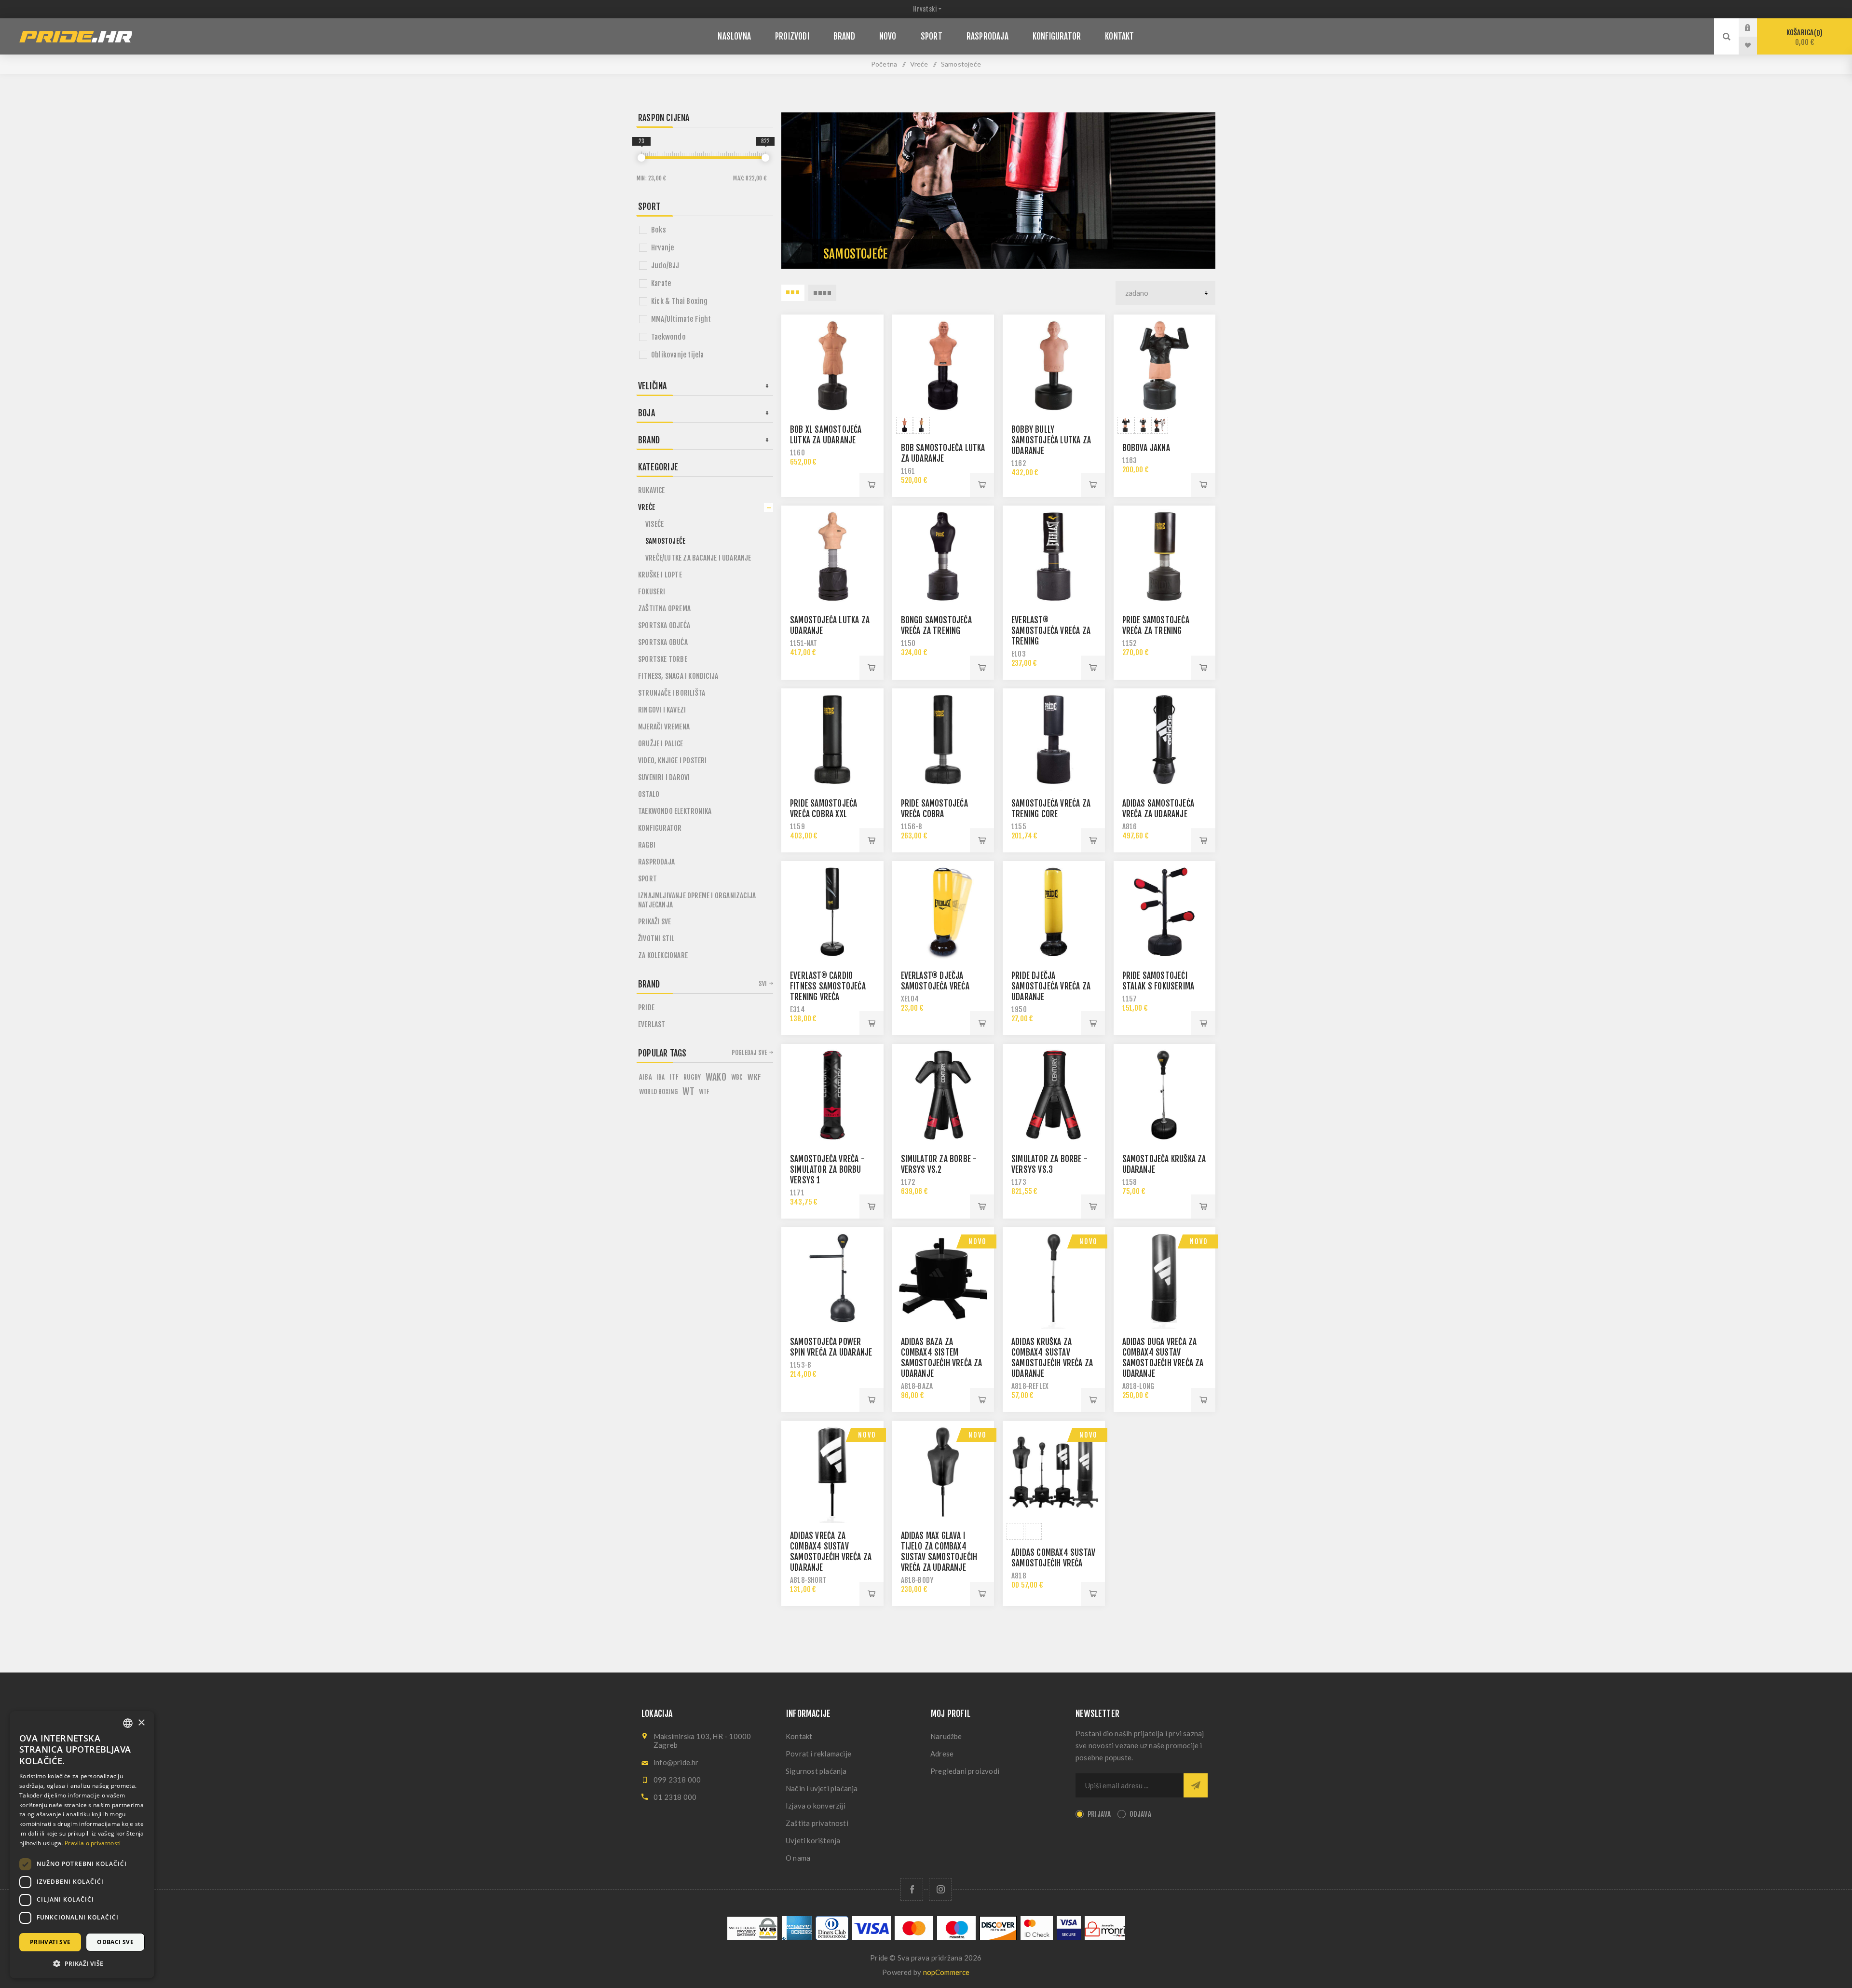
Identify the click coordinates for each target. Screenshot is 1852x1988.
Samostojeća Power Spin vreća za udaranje (831, 1347)
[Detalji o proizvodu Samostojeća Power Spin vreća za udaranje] (832, 1278)
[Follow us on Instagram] (940, 1889)
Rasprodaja (656, 862)
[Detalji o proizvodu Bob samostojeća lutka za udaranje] (943, 366)
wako (716, 1077)
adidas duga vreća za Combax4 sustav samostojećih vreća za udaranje (1163, 1358)
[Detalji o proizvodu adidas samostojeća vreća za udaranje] (1165, 740)
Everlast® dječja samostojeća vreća (935, 981)
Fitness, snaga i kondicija (678, 676)
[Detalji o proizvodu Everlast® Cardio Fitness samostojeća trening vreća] (832, 912)
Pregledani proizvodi (965, 1771)
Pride (646, 1008)
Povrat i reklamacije (818, 1754)
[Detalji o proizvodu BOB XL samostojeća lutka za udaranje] (832, 366)
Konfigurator (660, 828)
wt (688, 1092)
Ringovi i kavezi (662, 710)
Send (1196, 1785)
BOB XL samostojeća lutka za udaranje (826, 435)
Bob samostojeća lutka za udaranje (943, 453)
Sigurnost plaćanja (816, 1771)
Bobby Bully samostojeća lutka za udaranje (1051, 440)
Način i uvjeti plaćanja (822, 1788)
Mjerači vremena (664, 727)
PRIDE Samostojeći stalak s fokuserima (1158, 981)
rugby (692, 1077)
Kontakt (799, 1736)
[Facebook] (912, 1889)
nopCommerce (946, 1972)
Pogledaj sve (749, 1053)
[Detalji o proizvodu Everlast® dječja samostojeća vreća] (943, 912)
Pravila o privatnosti (93, 1843)
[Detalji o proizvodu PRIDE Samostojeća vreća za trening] (1165, 557)
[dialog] (82, 1845)
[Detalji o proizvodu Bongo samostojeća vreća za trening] (943, 557)
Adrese (942, 1754)
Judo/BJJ (665, 266)
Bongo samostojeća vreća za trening (936, 625)
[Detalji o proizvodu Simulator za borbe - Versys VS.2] (943, 1095)
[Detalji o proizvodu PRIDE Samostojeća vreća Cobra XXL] (832, 740)
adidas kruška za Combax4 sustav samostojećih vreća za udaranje (1052, 1358)
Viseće (654, 524)
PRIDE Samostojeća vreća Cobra (934, 809)
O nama (798, 1858)
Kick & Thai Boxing (680, 301)
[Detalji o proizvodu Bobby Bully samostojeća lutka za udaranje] (1054, 366)
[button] (82, 1963)
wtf (704, 1092)
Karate (661, 283)
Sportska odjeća (664, 625)
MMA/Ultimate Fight (681, 319)
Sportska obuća (663, 642)
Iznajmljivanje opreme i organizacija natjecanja (697, 900)
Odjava (1140, 1814)
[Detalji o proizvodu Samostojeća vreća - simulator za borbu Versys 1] (832, 1095)
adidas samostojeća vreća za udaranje (1158, 809)
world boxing (658, 1091)
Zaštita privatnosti (817, 1823)
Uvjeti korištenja (813, 1840)
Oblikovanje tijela (678, 355)
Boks (659, 230)
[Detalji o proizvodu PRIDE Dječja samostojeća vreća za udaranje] (1054, 912)
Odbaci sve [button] (115, 1942)
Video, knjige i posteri (673, 761)
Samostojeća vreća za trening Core (1051, 809)
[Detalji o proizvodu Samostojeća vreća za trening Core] (1054, 740)
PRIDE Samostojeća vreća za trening (1156, 625)
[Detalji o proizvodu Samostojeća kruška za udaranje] (1165, 1095)
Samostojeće (665, 541)
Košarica (1803, 37)
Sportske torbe (663, 659)
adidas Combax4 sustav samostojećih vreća (1053, 1558)
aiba (646, 1077)
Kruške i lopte (660, 575)
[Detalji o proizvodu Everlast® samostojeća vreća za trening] (1054, 557)
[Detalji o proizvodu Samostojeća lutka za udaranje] (832, 557)
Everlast (652, 1024)
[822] (765, 158)
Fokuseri (652, 592)
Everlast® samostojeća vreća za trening (1051, 631)
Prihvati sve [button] (50, 1942)
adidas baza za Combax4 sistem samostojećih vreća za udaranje (942, 1358)
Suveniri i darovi (664, 777)
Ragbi (647, 845)
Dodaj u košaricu (872, 485)
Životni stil (656, 939)
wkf (754, 1077)
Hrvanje (662, 248)
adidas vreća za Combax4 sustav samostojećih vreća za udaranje (831, 1552)
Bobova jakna (1146, 448)
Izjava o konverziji (816, 1806)
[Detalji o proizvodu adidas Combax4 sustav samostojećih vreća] (1054, 1472)
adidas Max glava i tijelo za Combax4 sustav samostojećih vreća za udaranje (939, 1552)
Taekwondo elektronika (675, 811)
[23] (641, 158)
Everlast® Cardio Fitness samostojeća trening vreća (828, 986)
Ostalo (649, 794)
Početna (884, 64)
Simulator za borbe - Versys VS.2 (939, 1164)
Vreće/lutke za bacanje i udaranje (698, 558)
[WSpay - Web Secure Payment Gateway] (752, 1938)
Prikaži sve (654, 922)
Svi (763, 984)
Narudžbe (946, 1736)
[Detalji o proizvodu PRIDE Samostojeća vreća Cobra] (943, 740)
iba (661, 1077)
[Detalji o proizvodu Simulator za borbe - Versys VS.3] (1054, 1095)
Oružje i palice (660, 744)
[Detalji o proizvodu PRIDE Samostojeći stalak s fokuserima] (1165, 912)
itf (674, 1077)
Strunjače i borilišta (672, 693)
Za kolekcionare (663, 955)
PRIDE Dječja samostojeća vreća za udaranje (1051, 986)
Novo (978, 1241)
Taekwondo (668, 337)
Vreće (647, 507)
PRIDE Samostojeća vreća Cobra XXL (824, 809)
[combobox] (128, 1723)
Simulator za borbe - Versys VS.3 (1049, 1164)
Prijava (1755, 27)
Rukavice (652, 490)
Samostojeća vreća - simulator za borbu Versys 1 (827, 1170)
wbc (737, 1077)
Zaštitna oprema (664, 609)
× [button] (141, 1723)
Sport (647, 879)
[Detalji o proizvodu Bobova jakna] (1165, 366)
